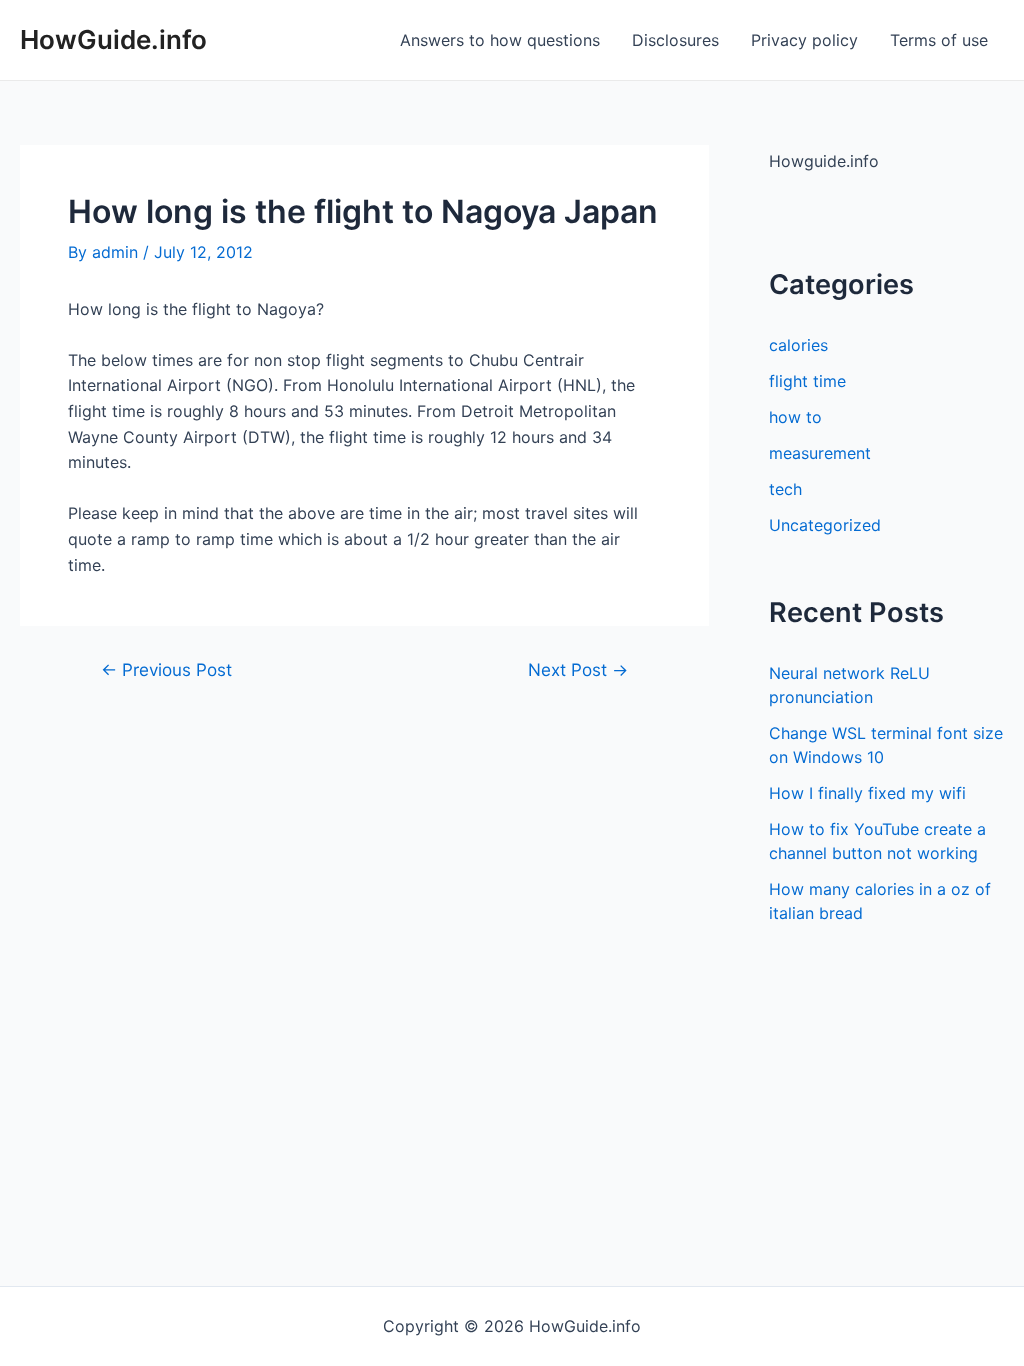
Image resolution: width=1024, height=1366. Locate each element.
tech (785, 489)
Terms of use (939, 40)
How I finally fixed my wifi (867, 793)
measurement (820, 453)
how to (795, 417)
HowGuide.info (113, 39)
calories (798, 345)
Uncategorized (825, 525)
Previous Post (166, 669)
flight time (807, 381)
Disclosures (675, 40)
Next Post (578, 669)
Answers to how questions (500, 40)
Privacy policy (804, 40)
